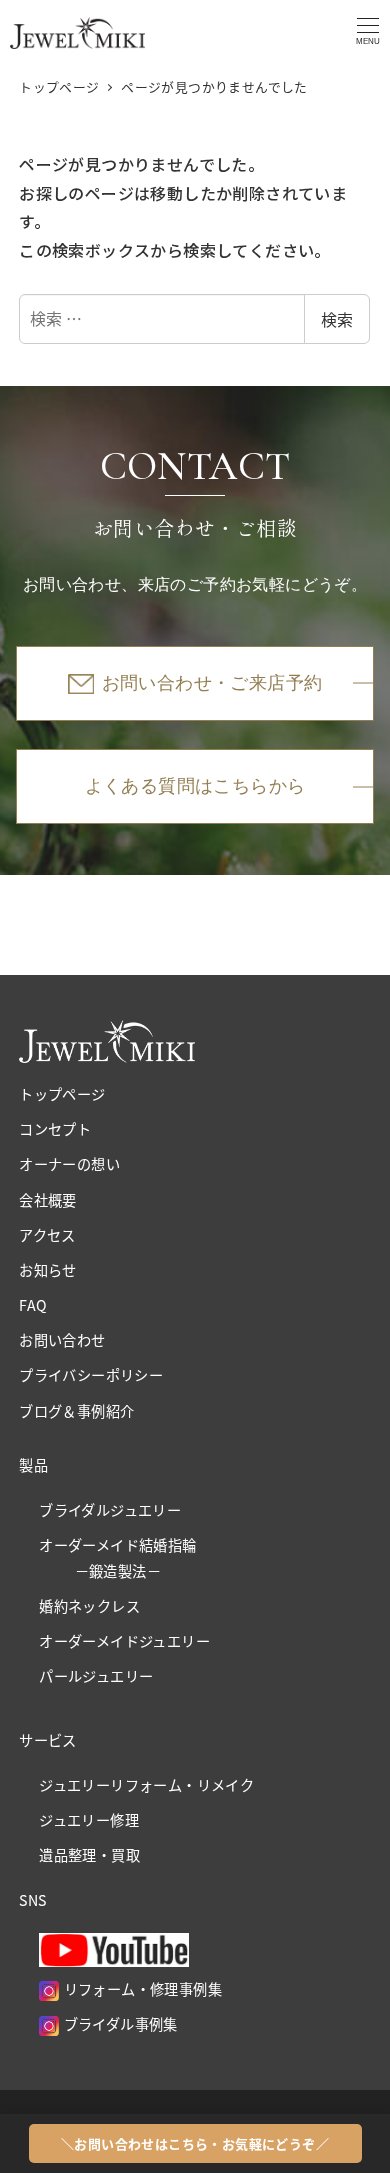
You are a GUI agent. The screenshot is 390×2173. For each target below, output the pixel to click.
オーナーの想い (69, 1164)
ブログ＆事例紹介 (76, 1411)
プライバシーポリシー (91, 1375)
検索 (337, 319)
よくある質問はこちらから (195, 786)
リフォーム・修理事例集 (140, 1989)
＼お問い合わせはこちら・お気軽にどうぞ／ (195, 2143)
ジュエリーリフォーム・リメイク (146, 1785)
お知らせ (48, 1270)
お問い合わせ (62, 1340)
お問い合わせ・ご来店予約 (212, 683)
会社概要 (48, 1200)
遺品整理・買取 (89, 1855)
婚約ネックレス (89, 1606)
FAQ (33, 1305)
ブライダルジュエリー (110, 1510)
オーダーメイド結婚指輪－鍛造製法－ (117, 1558)
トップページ (62, 1094)
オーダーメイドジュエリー (124, 1641)
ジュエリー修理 (89, 1820)
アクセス (47, 1235)
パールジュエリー (96, 1676)
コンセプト (55, 1129)
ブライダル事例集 (118, 2024)
